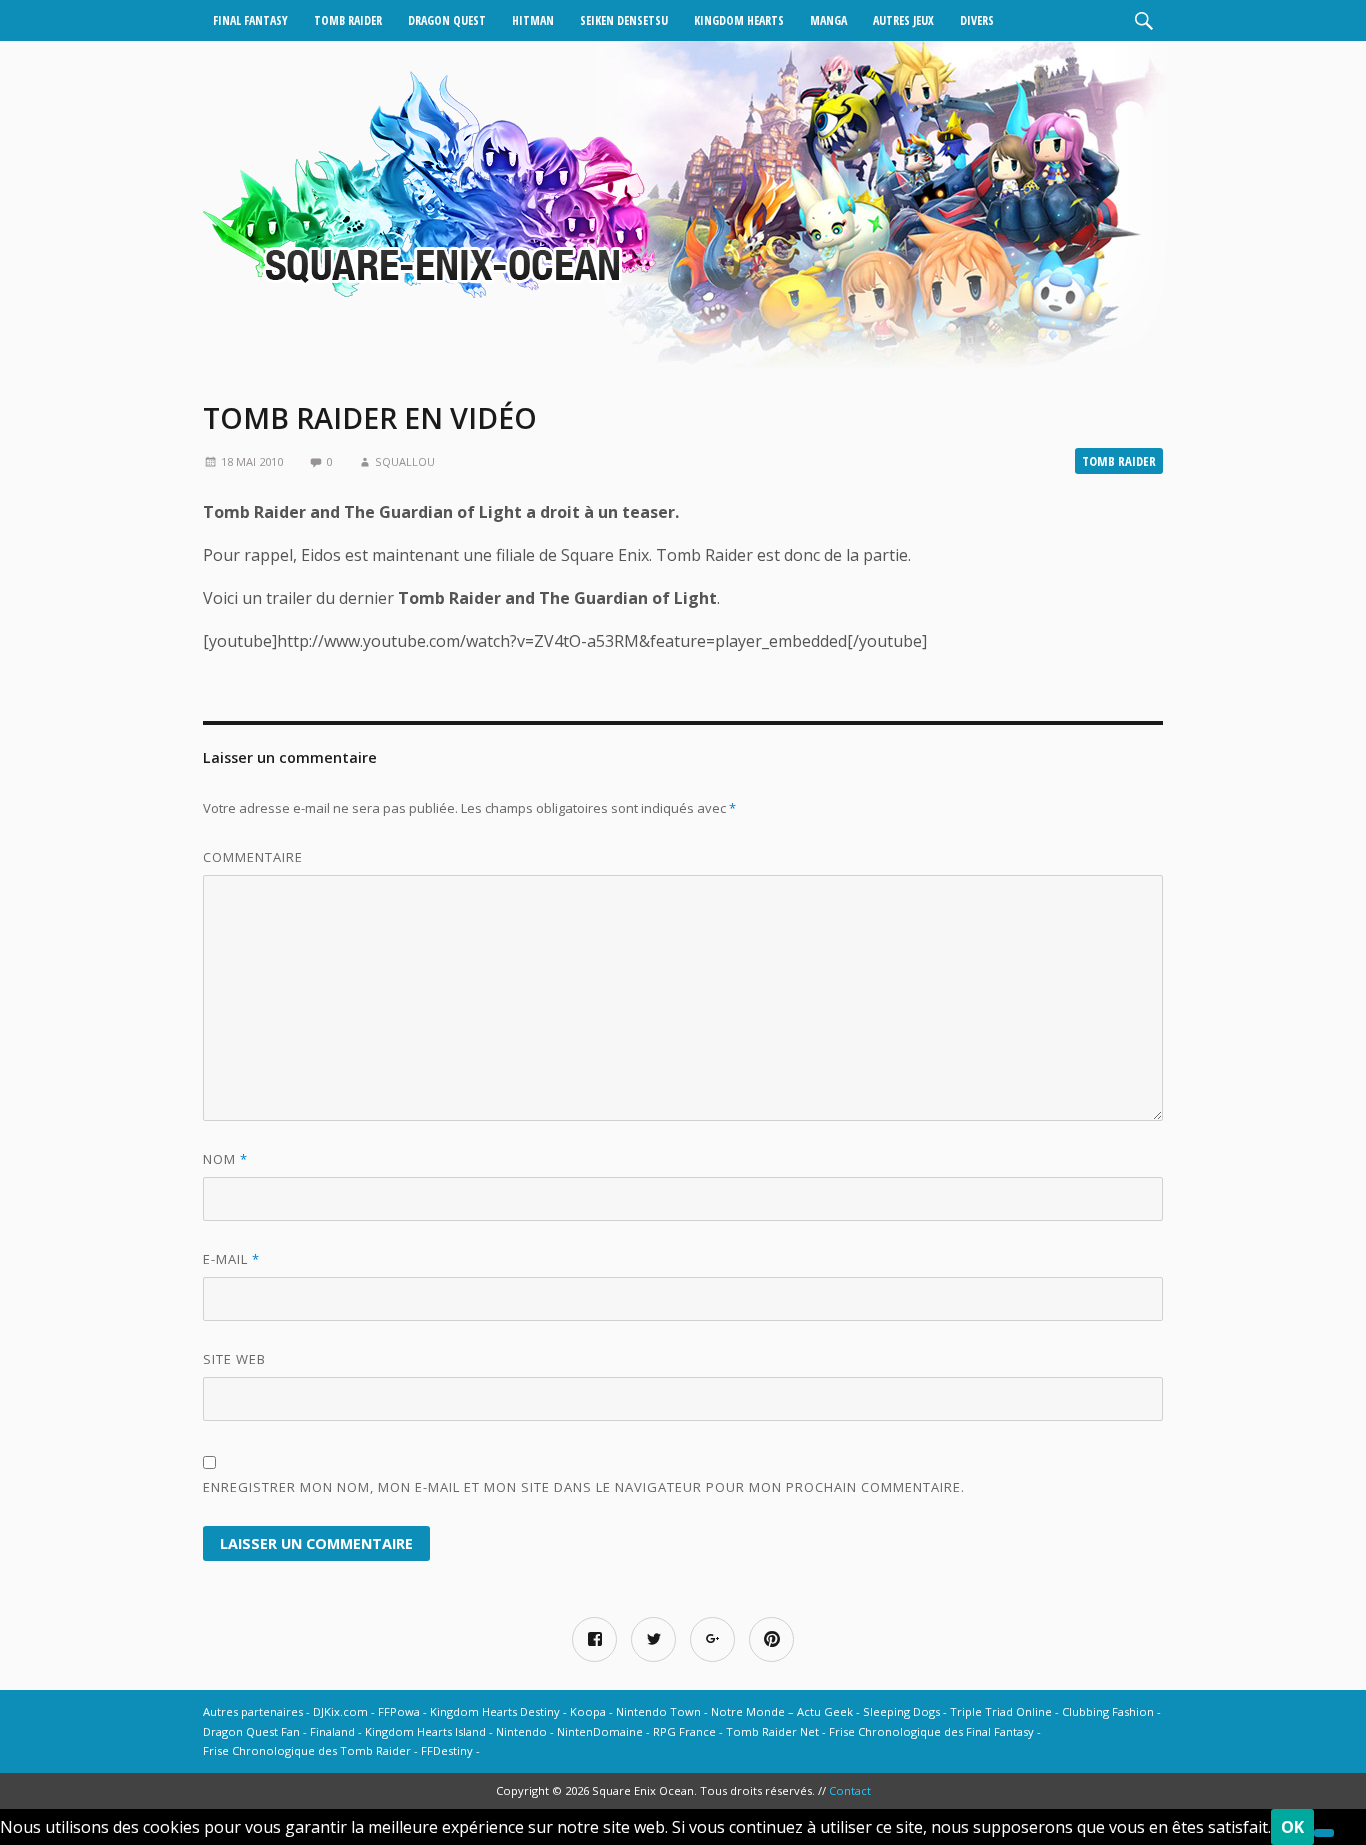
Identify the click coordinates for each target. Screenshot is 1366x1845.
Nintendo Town (658, 1711)
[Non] (1324, 1833)
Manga (828, 20)
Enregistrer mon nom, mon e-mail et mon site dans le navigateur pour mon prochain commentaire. (584, 1487)
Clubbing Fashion (1108, 1711)
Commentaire (253, 857)
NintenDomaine (600, 1731)
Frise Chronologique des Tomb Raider (307, 1750)
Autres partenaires (253, 1711)
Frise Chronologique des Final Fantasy (931, 1731)
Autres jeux (903, 20)
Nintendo (521, 1731)
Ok (1292, 1827)
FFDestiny (447, 1750)
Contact (850, 1790)
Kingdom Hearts (739, 20)
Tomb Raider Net (772, 1731)
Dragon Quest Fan (251, 1731)
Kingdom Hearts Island (425, 1731)
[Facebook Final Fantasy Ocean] (594, 1639)
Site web (234, 1359)
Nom (225, 1159)
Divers (977, 20)
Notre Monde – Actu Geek (782, 1711)
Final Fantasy (250, 20)
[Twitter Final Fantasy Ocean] (653, 1639)
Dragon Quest (447, 20)
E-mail (231, 1259)
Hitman (533, 20)
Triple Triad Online (1001, 1711)
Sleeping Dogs (901, 1711)
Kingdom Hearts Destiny (495, 1711)
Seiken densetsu (624, 20)
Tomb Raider (348, 20)
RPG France (684, 1731)
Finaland (332, 1731)
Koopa (588, 1711)
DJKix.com (340, 1711)
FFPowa (399, 1711)
